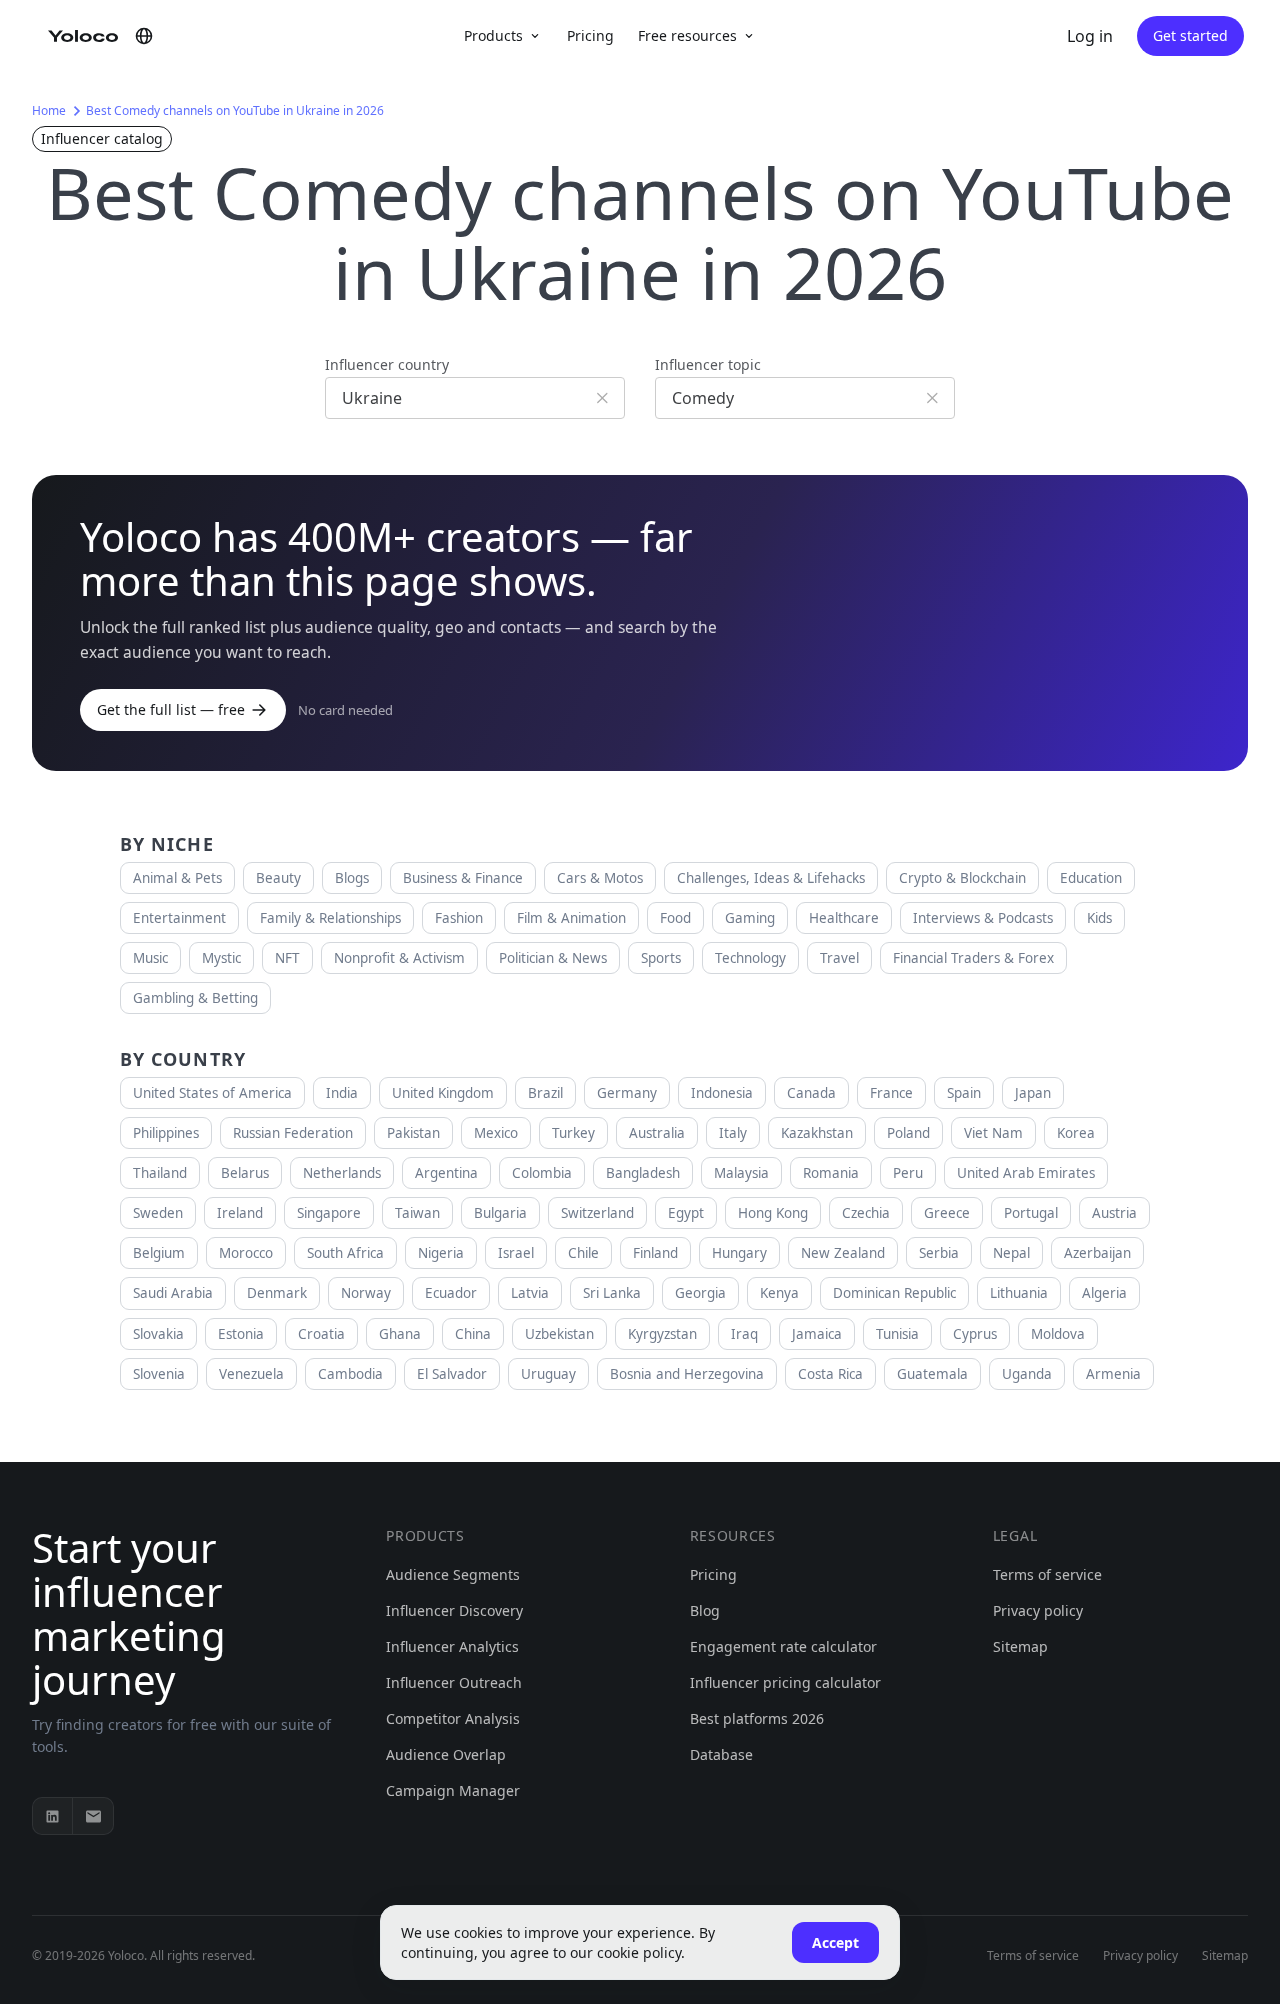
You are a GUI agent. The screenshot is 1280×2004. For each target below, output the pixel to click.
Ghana (400, 1334)
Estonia (241, 1334)
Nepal (1011, 1253)
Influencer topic (708, 364)
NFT (287, 958)
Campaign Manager (453, 1790)
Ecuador (451, 1293)
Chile (583, 1253)
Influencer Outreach (454, 1682)
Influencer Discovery (454, 1610)
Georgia (700, 1293)
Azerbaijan (1097, 1253)
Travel (839, 958)
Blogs (352, 878)
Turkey (573, 1133)
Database (721, 1754)
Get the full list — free (171, 709)
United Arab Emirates (1026, 1173)
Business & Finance (463, 878)
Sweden (158, 1213)
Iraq (744, 1334)
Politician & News (553, 958)
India (342, 1093)
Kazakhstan (817, 1133)
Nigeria (441, 1253)
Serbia (939, 1253)
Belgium (159, 1253)
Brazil (545, 1093)
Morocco (246, 1253)
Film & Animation (571, 918)
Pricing (590, 35)
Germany (627, 1093)
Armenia (1113, 1374)
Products (493, 35)
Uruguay (548, 1374)
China (473, 1334)
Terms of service (1047, 1574)
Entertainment (179, 918)
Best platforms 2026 (757, 1718)
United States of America (212, 1093)
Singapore (329, 1213)
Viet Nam (993, 1133)
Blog (705, 1610)
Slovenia (159, 1374)
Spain (964, 1093)
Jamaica (817, 1334)
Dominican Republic (894, 1293)
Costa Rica (830, 1374)
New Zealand (843, 1253)
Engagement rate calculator (783, 1646)
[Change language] (144, 36)
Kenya (779, 1293)
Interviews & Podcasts (983, 918)
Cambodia (350, 1374)
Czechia (866, 1213)
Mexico (496, 1133)
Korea (1076, 1133)
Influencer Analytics (452, 1646)
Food (675, 918)
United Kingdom (443, 1093)
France (891, 1093)
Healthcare (844, 918)
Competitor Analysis (453, 1718)
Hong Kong (773, 1213)
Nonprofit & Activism (399, 958)
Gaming (750, 918)
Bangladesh (643, 1173)
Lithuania (1019, 1293)
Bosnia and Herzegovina (687, 1374)
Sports (661, 958)
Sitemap (1020, 1646)
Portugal (1031, 1213)
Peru (908, 1173)
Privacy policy (1038, 1610)
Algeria (1104, 1293)
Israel (516, 1253)
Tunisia (897, 1334)
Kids (1099, 918)
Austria (1114, 1213)
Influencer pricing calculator (785, 1682)
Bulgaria (500, 1213)
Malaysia (741, 1173)
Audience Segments (453, 1574)
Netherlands (342, 1173)
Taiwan (417, 1213)
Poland (908, 1133)
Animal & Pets (177, 878)
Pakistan (413, 1133)
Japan (1033, 1093)
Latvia (530, 1293)
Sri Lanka (612, 1293)
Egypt (686, 1213)
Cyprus (975, 1334)
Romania (831, 1173)
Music (150, 958)
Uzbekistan (559, 1334)
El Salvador (452, 1374)
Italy (733, 1133)
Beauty (278, 878)
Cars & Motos (600, 878)
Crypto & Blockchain (962, 878)
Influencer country (387, 364)
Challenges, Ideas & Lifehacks (771, 878)
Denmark (277, 1293)
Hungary (739, 1253)
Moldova (1058, 1334)
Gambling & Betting (195, 998)
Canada (811, 1093)
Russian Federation (293, 1133)
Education (1091, 878)
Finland (655, 1253)
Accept (835, 1942)
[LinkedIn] (53, 1816)
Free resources (687, 35)
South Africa (345, 1253)
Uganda (1027, 1374)
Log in (1090, 36)
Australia (657, 1133)
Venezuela (251, 1374)
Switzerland (597, 1213)
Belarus (245, 1173)
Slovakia (158, 1334)
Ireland (240, 1213)
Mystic (221, 958)
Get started (1190, 35)
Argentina (446, 1173)
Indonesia (722, 1093)
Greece (947, 1213)
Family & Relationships (330, 918)
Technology (750, 958)
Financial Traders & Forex (973, 958)
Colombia (542, 1173)
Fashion (459, 918)
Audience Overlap (446, 1754)
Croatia (321, 1334)
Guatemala (932, 1374)
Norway (366, 1293)
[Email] (93, 1816)
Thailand (160, 1173)
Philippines (166, 1133)
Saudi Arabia (173, 1293)
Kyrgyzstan (662, 1334)
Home (49, 110)
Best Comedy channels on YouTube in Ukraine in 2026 (235, 110)
